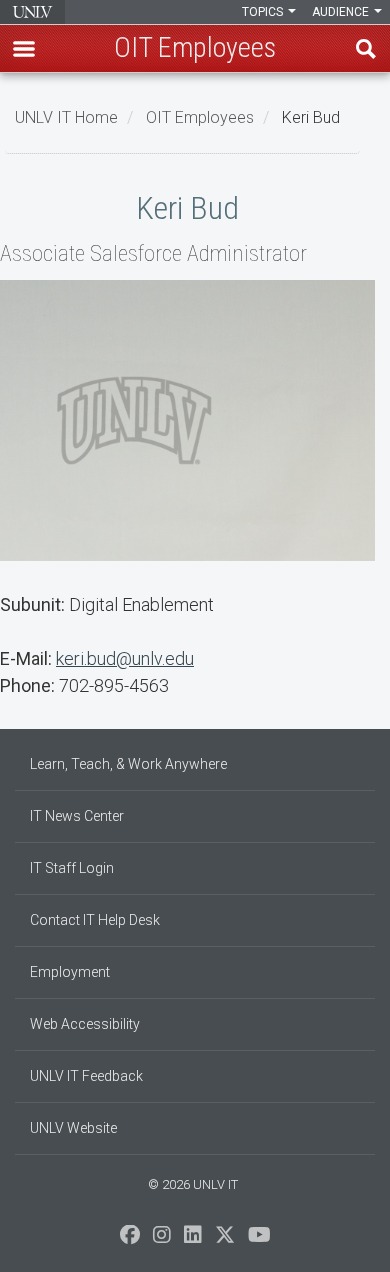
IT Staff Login (72, 868)
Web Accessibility (85, 1024)
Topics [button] (264, 12)
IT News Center (77, 816)
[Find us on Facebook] (130, 1240)
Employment (70, 972)
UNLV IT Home (66, 117)
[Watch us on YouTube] (259, 1240)
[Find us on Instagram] (162, 1240)
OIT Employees (200, 117)
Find (366, 49)
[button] (24, 49)
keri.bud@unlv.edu (125, 658)
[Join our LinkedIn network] (193, 1240)
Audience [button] (342, 12)
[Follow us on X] (225, 1240)
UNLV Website (73, 1128)
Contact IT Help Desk (95, 920)
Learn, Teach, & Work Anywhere (128, 764)
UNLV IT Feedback (86, 1076)
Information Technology (32, 12)
